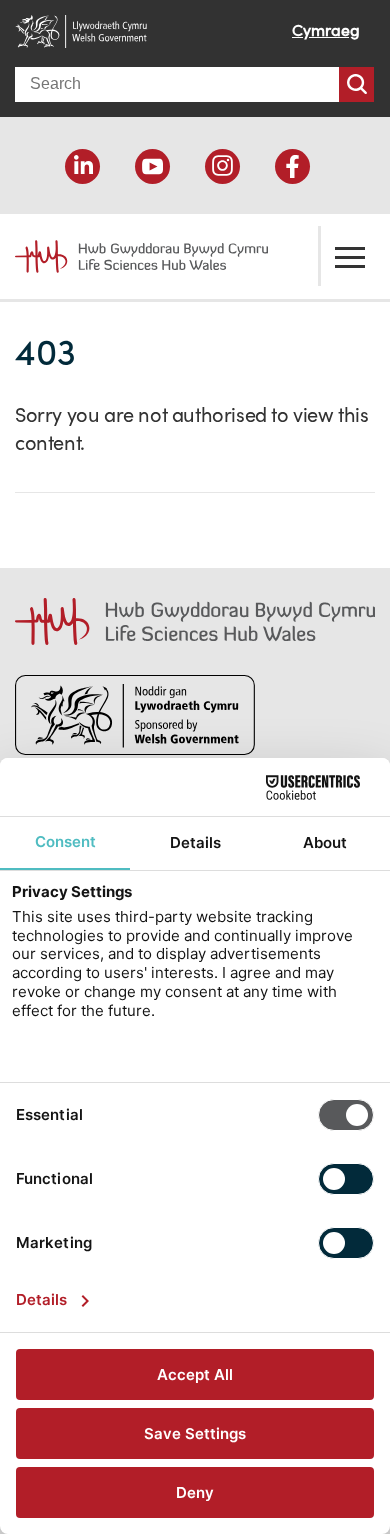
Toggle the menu (350, 256)
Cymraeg (326, 30)
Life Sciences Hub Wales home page (130, 249)
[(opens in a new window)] (82, 166)
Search (356, 84)
